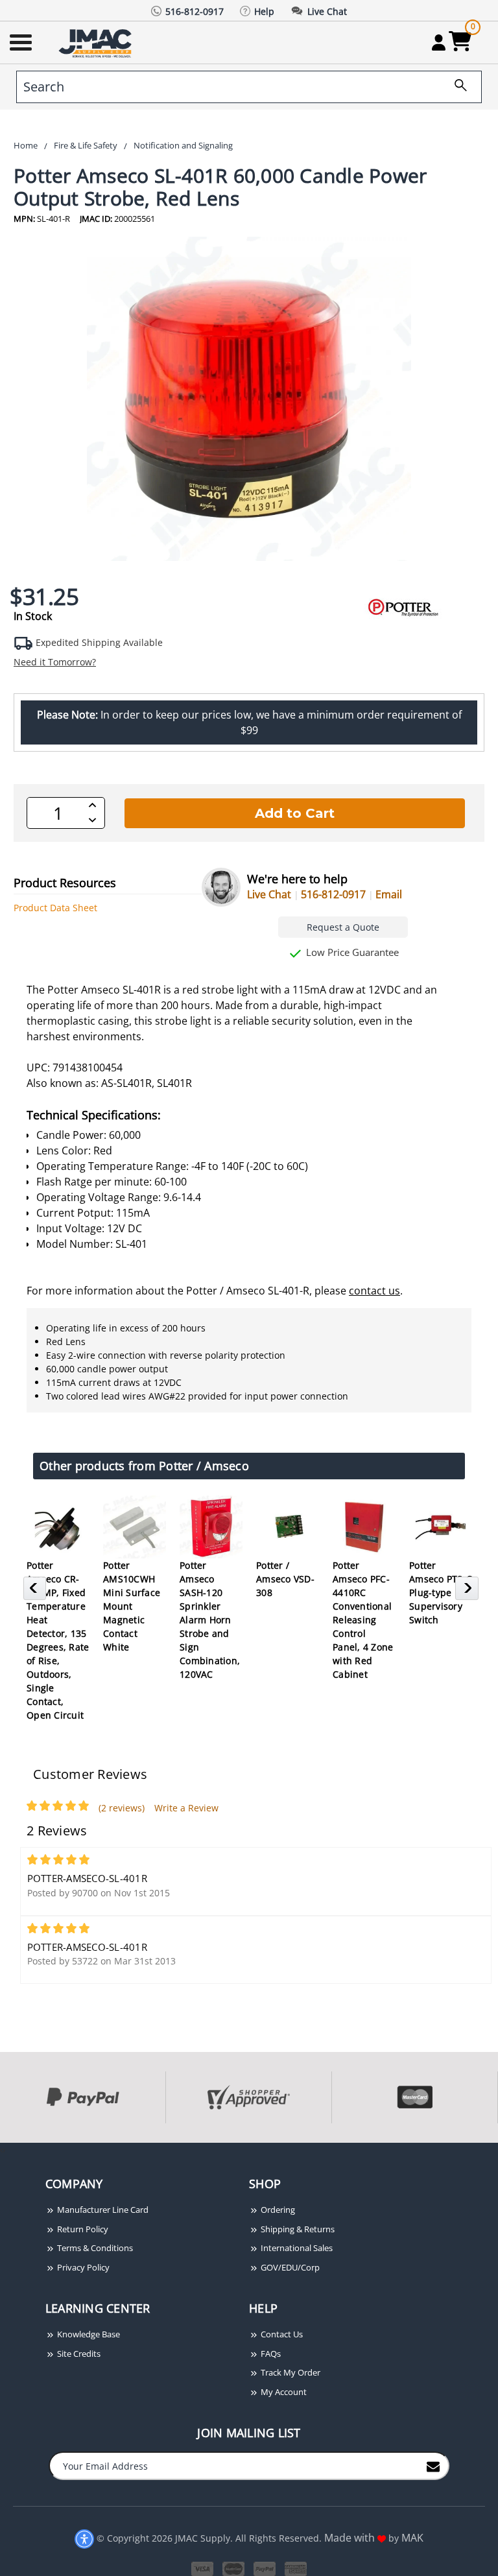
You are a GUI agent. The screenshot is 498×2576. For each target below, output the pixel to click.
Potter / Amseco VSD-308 (285, 1579)
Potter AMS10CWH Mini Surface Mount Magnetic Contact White (132, 1606)
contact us (374, 1291)
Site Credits (78, 2354)
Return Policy (82, 2229)
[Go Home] (97, 42)
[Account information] (439, 42)
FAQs (270, 2354)
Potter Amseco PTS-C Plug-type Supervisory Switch (441, 1592)
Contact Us (281, 2334)
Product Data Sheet (55, 908)
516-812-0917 (333, 894)
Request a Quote (343, 927)
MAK (412, 2538)
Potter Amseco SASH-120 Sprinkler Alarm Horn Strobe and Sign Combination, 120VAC (210, 1620)
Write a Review (186, 1808)
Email (389, 894)
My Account (283, 2392)
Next (468, 1592)
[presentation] (1, 2150)
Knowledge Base (88, 2334)
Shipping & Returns (297, 2229)
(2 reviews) (122, 1808)
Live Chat (269, 894)
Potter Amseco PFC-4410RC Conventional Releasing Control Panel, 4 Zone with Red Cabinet (363, 1620)
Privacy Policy (82, 2267)
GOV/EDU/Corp (289, 2267)
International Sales (296, 2248)
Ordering (277, 2210)
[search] (456, 87)
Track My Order (290, 2372)
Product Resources (65, 883)
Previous (37, 1592)
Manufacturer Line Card (102, 2210)
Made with (351, 2538)
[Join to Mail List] (433, 2465)
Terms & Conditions (94, 2248)
